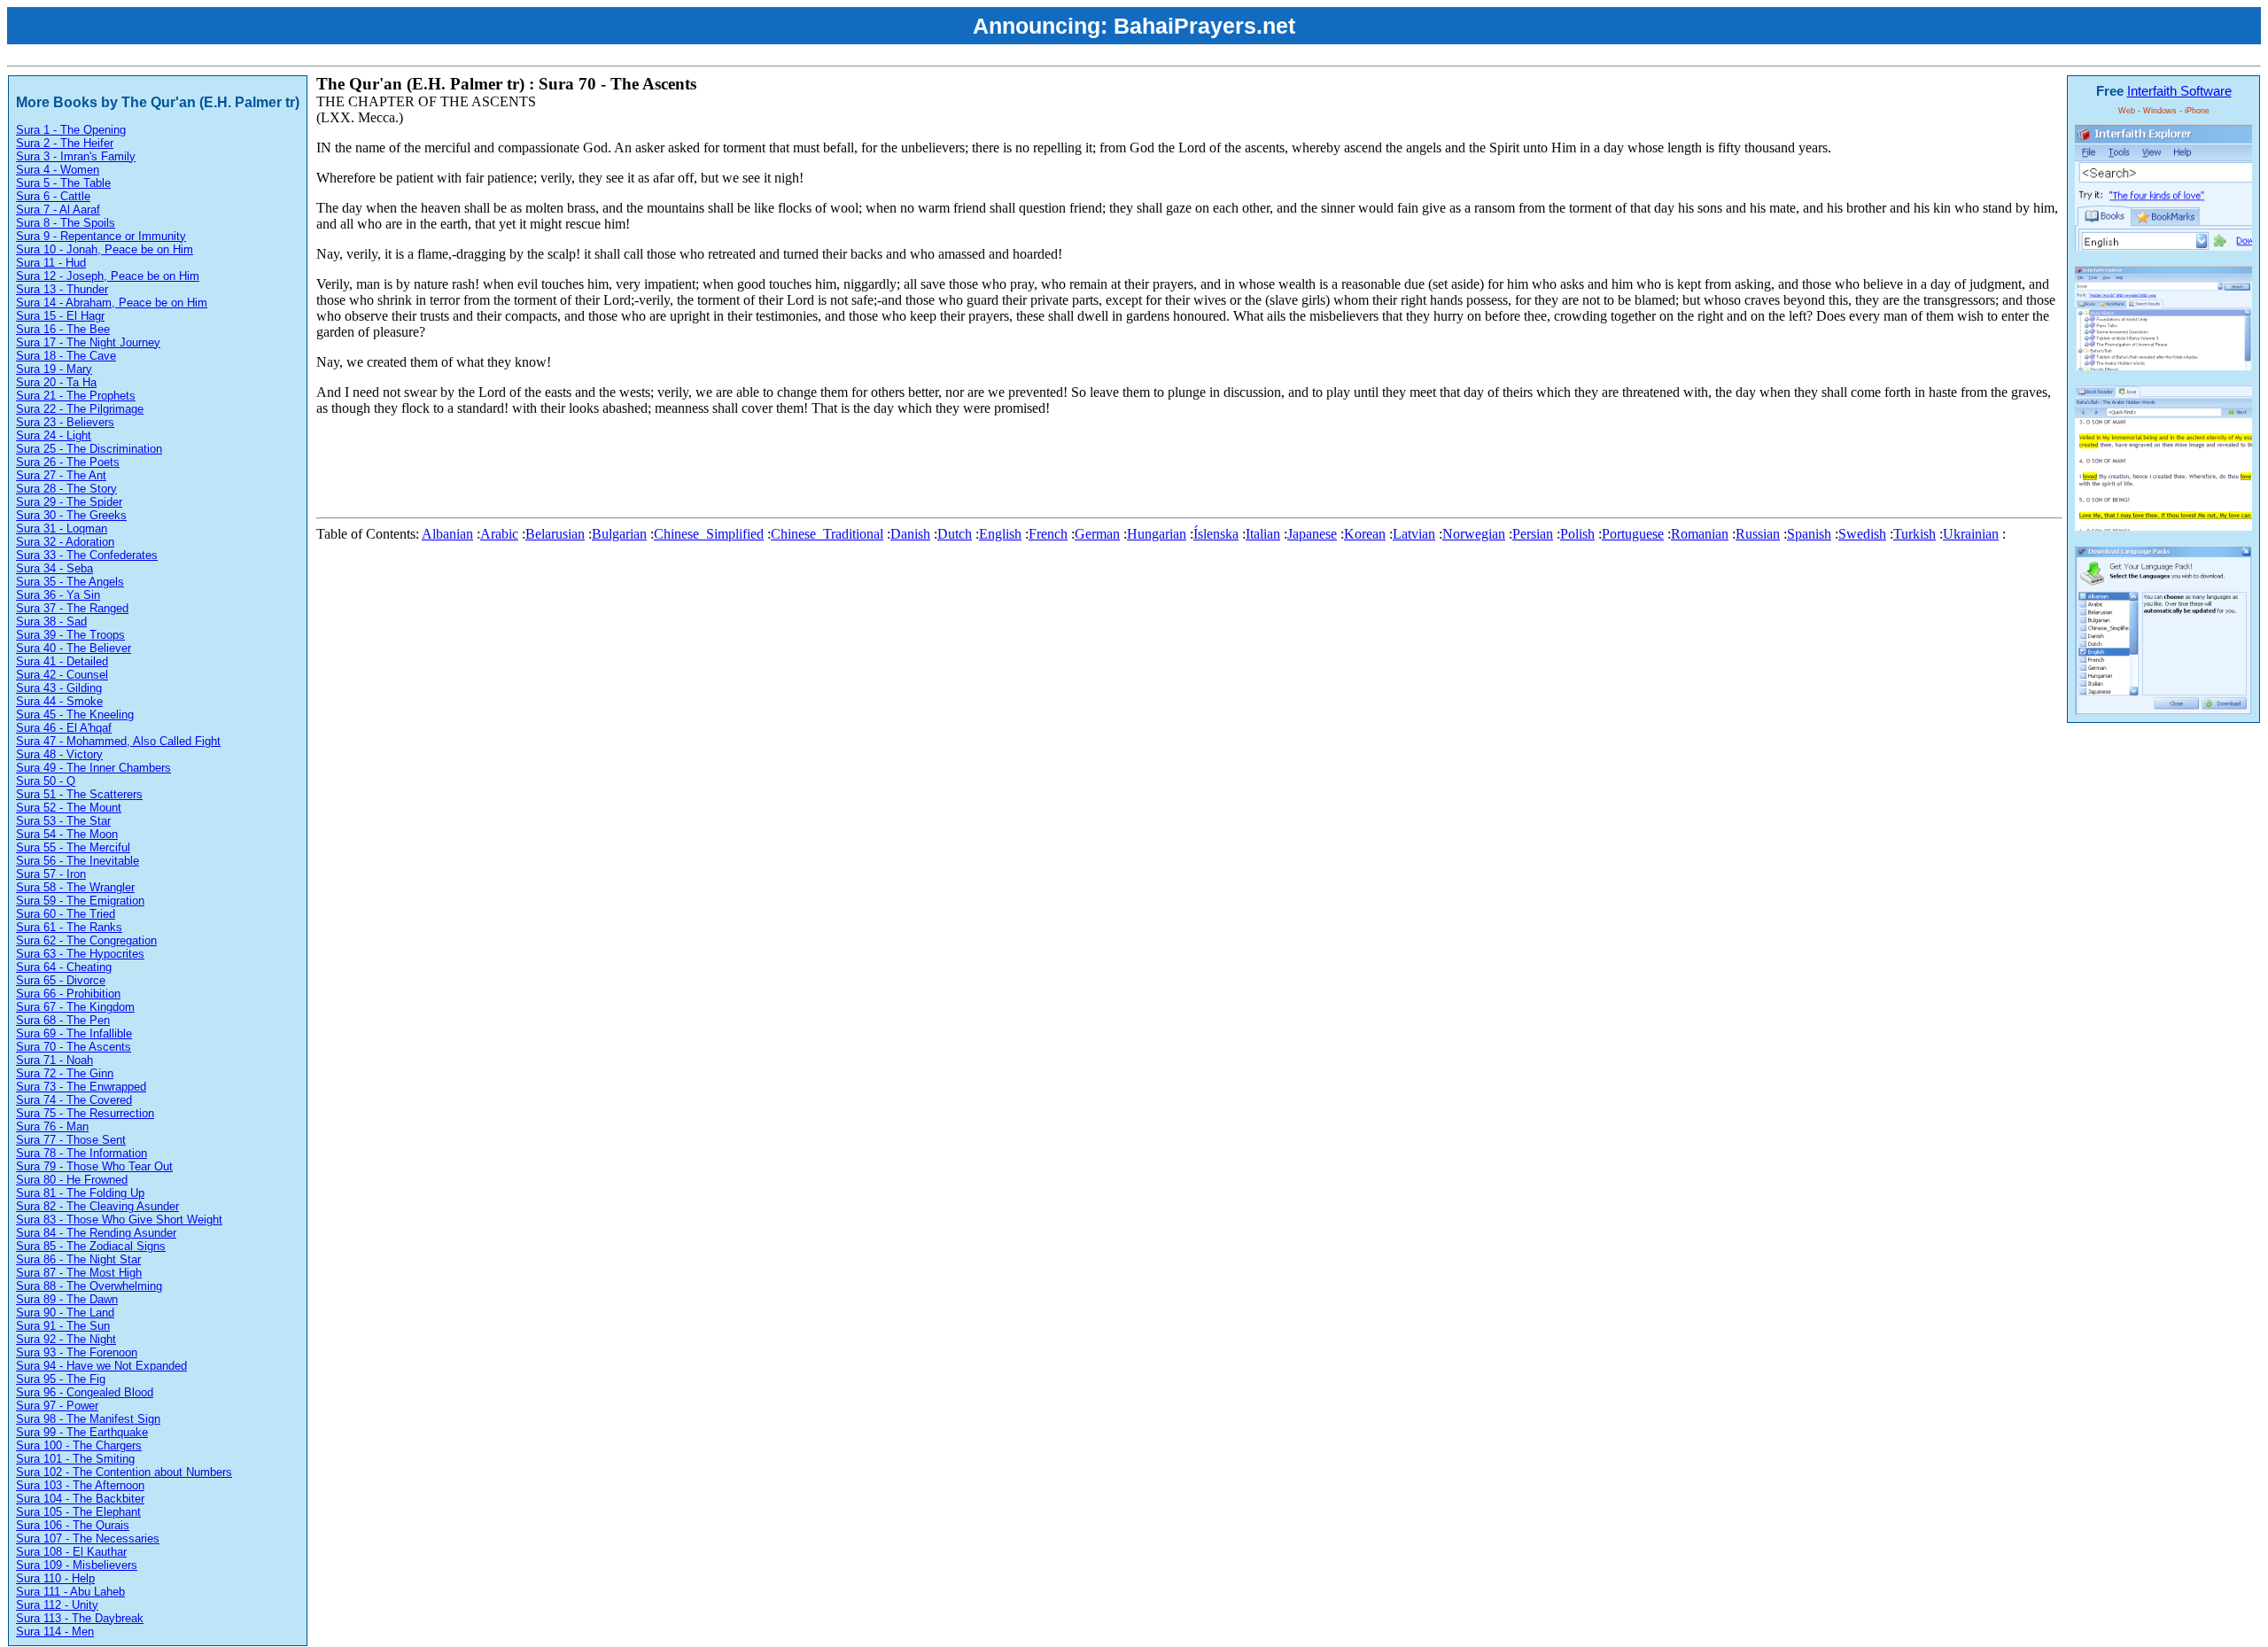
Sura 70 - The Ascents (74, 1047)
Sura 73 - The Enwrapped (81, 1087)
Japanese (1312, 534)
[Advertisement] (639, 470)
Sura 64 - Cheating (64, 967)
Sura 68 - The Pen (63, 1020)
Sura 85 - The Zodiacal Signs (91, 1246)
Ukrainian (1971, 534)
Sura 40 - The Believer (74, 648)
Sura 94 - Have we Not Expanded (101, 1366)
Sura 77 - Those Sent (71, 1140)
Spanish (1809, 534)
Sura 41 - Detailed (62, 661)
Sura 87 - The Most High (79, 1273)
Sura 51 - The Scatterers (79, 794)
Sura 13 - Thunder (62, 289)
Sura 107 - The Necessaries (88, 1538)
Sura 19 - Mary (54, 369)
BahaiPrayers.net (1204, 26)
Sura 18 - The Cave (66, 356)
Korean (1365, 534)
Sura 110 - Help (55, 1578)
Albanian (447, 534)
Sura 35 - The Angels (70, 582)
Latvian (1414, 534)
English (1000, 534)
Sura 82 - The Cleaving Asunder (97, 1206)
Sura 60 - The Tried (66, 914)
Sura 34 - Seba (54, 568)
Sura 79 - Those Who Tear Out (94, 1166)
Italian (1263, 534)
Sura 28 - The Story (66, 489)
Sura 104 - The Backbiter (80, 1499)
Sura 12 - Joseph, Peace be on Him (108, 276)
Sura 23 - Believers (65, 422)
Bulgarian (619, 534)
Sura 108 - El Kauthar (71, 1552)
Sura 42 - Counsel (62, 675)
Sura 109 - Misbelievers (77, 1565)
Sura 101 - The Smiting (75, 1459)
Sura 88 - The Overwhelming (89, 1286)
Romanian (1700, 534)
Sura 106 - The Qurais (73, 1525)
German (1097, 534)
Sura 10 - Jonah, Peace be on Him (105, 249)
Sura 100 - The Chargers (79, 1445)
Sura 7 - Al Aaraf (58, 210)
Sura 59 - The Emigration (80, 901)
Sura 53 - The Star (63, 821)
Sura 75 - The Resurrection (85, 1113)
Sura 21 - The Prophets (76, 396)
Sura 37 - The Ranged (72, 608)
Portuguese (1633, 534)
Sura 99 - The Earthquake (82, 1432)
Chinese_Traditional (827, 534)
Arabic (499, 534)
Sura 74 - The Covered (74, 1100)
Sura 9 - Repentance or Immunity (101, 236)
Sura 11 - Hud (51, 263)
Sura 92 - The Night (66, 1339)
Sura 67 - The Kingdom (75, 1007)
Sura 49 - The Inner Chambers (93, 768)
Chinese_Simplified (709, 534)
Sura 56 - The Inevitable (78, 861)
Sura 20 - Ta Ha (56, 382)
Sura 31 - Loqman (62, 528)
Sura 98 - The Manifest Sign (88, 1419)
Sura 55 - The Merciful (73, 847)
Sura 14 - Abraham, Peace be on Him (112, 303)
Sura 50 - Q (46, 781)
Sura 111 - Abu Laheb (70, 1592)
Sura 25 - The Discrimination (89, 449)
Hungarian (1157, 534)
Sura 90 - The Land (65, 1313)
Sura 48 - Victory (59, 754)
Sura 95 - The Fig (61, 1379)
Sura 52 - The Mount (69, 808)
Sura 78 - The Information (82, 1153)
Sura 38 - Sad (51, 622)
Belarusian (555, 534)
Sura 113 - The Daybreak (80, 1618)
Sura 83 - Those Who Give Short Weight (119, 1220)
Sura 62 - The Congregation (86, 940)
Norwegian (1474, 534)
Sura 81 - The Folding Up (80, 1193)
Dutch (955, 534)
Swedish (1862, 534)
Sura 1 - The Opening (71, 130)
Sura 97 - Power (57, 1406)
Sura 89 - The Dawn (67, 1299)
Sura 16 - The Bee (63, 329)
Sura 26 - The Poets (68, 462)
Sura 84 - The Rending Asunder (96, 1233)
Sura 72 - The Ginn (65, 1073)
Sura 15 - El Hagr (60, 316)
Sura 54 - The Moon (67, 834)
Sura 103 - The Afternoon (80, 1485)
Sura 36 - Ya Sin (58, 595)
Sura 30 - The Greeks (71, 515)
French (1048, 534)
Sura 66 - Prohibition (68, 994)
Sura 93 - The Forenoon (77, 1352)
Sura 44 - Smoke (59, 701)
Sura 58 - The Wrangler (75, 887)
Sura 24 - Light (54, 435)
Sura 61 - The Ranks (69, 927)
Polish (1577, 534)
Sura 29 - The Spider (69, 502)
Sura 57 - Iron (51, 874)
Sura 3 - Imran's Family (76, 156)
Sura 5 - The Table (63, 183)
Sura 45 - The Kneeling (75, 715)
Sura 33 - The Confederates (87, 555)
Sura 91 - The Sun (63, 1326)
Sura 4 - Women (58, 170)
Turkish (1915, 534)
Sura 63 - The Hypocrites (80, 954)
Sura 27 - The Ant (61, 475)
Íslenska (1216, 534)
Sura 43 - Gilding (59, 688)
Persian (1533, 534)
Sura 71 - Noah (54, 1060)
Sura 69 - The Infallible (74, 1033)
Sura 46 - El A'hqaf (64, 728)
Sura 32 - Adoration (65, 542)
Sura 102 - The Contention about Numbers (124, 1472)
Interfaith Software (2179, 91)
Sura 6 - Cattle (53, 196)
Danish (910, 534)
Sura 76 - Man (52, 1126)
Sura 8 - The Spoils (66, 223)
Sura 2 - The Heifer (65, 143)
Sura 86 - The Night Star (78, 1259)
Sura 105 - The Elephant (78, 1512)
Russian (1758, 534)
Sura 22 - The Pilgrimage (80, 409)
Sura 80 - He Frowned (72, 1180)
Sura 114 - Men (55, 1631)
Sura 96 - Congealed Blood (85, 1392)
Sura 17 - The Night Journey (88, 342)
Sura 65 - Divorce (61, 980)
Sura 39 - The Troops (70, 635)
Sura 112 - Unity (57, 1605)
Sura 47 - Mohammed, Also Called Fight (118, 741)
